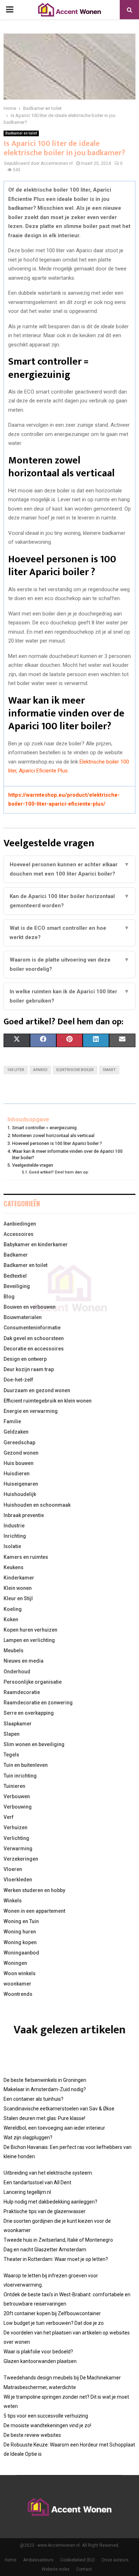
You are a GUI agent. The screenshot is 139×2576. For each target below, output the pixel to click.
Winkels (13, 1901)
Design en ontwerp (25, 1359)
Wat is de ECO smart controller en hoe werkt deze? (69, 933)
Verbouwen (17, 1796)
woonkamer (17, 1984)
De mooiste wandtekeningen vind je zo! (47, 2425)
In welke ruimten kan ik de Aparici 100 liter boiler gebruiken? (69, 996)
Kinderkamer (19, 1578)
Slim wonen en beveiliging (34, 1744)
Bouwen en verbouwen (30, 1307)
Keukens (14, 1567)
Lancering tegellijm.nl (27, 2192)
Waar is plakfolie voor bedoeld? (38, 2352)
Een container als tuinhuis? (34, 2099)
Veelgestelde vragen (33, 1165)
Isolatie (12, 1546)
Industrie (14, 1526)
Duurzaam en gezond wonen (37, 1390)
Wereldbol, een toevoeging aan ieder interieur (54, 2128)
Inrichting (15, 1536)
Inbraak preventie (24, 1515)
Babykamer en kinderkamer (36, 1244)
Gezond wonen (21, 1453)
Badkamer (16, 1255)
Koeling (13, 1609)
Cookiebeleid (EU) (78, 2560)
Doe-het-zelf (18, 1380)
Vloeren (13, 1869)
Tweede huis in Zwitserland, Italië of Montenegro (58, 2240)
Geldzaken (16, 1432)
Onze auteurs (115, 2560)
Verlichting (16, 1838)
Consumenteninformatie (32, 1328)
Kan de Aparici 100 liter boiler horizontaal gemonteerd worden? (69, 901)
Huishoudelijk (20, 1494)
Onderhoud (17, 1672)
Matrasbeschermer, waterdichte (40, 2387)
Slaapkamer (18, 1724)
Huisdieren (17, 1474)
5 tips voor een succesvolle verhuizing (46, 2416)
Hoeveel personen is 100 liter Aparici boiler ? (57, 1143)
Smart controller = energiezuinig (44, 1128)
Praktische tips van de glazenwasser (45, 2211)
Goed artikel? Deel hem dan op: (59, 1172)
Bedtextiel (15, 1276)
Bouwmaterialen (23, 1317)
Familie (12, 1421)
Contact (84, 2569)
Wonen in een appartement (34, 1911)
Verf (9, 1817)
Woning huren (20, 1932)
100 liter (16, 1070)
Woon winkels (20, 1973)
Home (11, 2560)
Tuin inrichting (20, 1776)
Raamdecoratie (22, 1692)
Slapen (12, 1734)
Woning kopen (20, 1942)
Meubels (14, 1650)
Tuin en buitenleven (26, 1765)
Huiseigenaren (21, 1484)
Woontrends (18, 1994)
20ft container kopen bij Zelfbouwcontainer (52, 2313)
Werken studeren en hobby (34, 1890)
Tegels (11, 1755)
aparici (40, 1070)
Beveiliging (17, 1286)
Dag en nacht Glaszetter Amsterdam (45, 2250)
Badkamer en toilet (21, 133)
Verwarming (18, 1849)
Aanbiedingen (20, 1224)
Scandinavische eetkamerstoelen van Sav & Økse (59, 2109)
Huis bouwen (19, 1463)
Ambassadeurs (38, 2560)
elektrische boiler (75, 1070)
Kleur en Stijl (18, 1598)
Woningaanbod (21, 1953)
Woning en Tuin (21, 1921)
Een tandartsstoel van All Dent (37, 2182)
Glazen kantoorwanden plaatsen (40, 2361)
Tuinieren (14, 1786)
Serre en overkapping (29, 1713)
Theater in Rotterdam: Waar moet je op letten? (56, 2259)
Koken (11, 1619)
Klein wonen (18, 1588)
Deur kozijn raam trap (29, 1369)
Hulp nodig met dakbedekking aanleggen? (50, 2202)
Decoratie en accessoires (34, 1349)
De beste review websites (32, 2435)
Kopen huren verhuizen (30, 1630)
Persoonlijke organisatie (33, 1682)
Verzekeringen (21, 1859)
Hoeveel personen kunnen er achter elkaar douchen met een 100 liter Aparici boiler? (69, 869)
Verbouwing (18, 1807)
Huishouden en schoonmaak (37, 1505)
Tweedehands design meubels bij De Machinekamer (62, 2378)
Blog (9, 1297)
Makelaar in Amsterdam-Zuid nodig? (45, 2089)
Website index (56, 2569)
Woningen (15, 1963)
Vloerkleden (18, 1880)
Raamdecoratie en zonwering (38, 1703)
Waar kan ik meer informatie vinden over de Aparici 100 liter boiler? (67, 1154)
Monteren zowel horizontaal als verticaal (53, 1135)
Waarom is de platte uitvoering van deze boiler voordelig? (69, 964)
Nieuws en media (24, 1661)
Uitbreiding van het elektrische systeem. (48, 2173)
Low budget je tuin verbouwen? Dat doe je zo (54, 2323)
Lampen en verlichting (29, 1640)
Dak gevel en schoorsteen (34, 1338)
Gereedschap (19, 1442)
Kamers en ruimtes (26, 1557)
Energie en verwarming (31, 1411)
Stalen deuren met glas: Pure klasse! (44, 2118)
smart (109, 1070)
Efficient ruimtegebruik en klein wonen (48, 1401)
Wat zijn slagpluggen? (28, 2138)
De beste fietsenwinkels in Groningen (45, 2080)
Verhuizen (16, 1827)
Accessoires (19, 1234)
